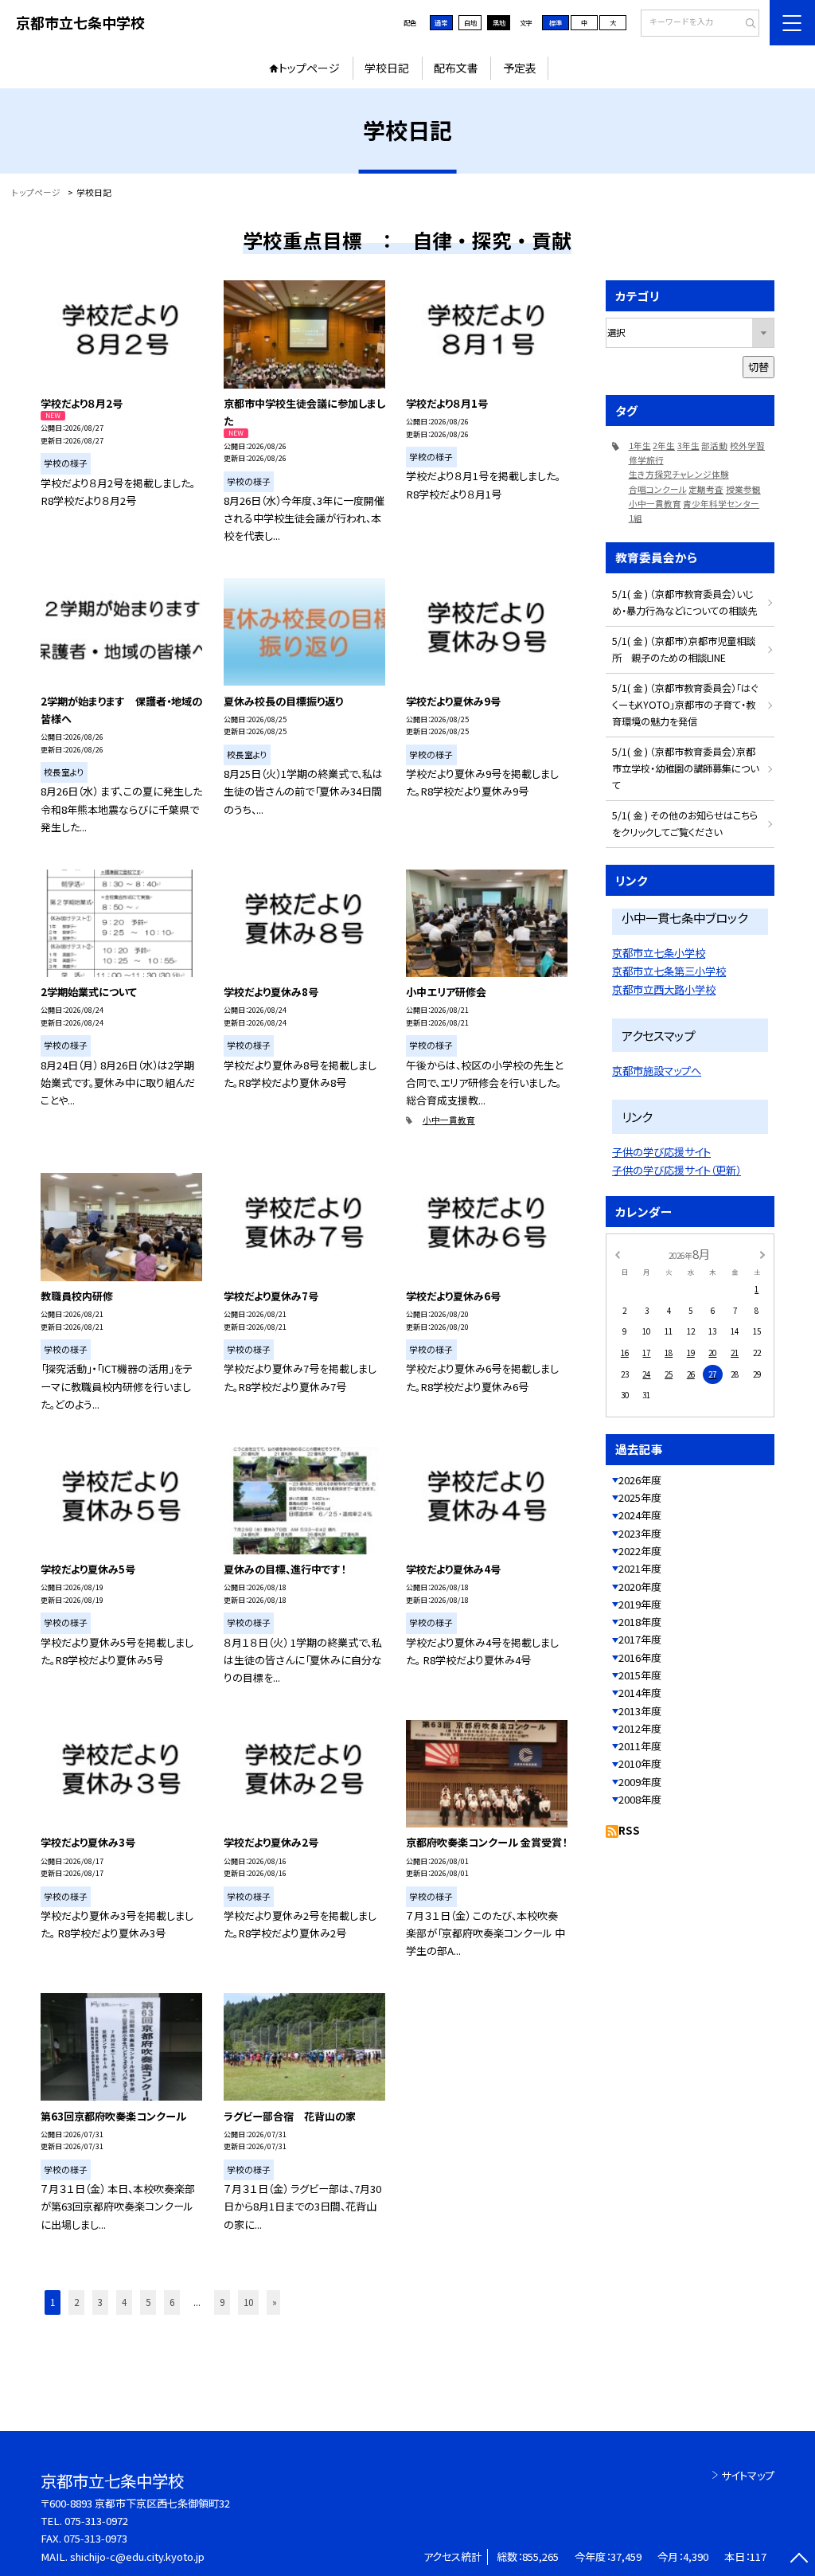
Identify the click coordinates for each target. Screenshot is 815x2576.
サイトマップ (748, 2475)
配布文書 (456, 68)
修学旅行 (646, 460)
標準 (556, 22)
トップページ (309, 68)
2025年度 (640, 1497)
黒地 (499, 22)
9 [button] (222, 2302)
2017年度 (640, 1639)
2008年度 (640, 1799)
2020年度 (640, 1587)
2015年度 (640, 1675)
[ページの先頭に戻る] (799, 2560)
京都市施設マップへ (657, 1071)
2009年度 (640, 1782)
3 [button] (100, 2302)
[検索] (745, 24)
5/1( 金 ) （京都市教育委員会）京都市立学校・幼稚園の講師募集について (685, 768)
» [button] (275, 2302)
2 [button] (76, 2302)
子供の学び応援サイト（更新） (677, 1170)
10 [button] (248, 2302)
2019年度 (640, 1604)
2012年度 (640, 1728)
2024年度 (640, 1515)
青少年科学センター (721, 504)
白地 (470, 22)
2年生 (664, 446)
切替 (758, 367)
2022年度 (640, 1551)
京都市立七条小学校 (659, 953)
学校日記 (387, 68)
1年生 (640, 446)
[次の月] (762, 1253)
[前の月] (617, 1253)
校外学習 (747, 446)
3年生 (688, 446)
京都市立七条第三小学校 (669, 971)
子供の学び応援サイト (661, 1152)
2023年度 (640, 1533)
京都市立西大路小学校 (664, 989)
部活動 (714, 446)
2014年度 (640, 1693)
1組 (636, 518)
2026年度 (640, 1480)
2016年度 (640, 1657)
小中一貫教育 (449, 1120)
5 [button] (148, 2302)
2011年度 (640, 1746)
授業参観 (743, 489)
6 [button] (172, 2302)
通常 (441, 22)
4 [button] (124, 2302)
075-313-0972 (96, 2521)
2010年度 (640, 1763)
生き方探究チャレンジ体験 (679, 474)
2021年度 (640, 1568)
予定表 (520, 68)
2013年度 (640, 1711)
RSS (629, 1830)
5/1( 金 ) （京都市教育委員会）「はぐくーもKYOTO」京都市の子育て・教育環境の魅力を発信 (685, 705)
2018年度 (640, 1622)
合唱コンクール (658, 489)
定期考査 (706, 489)
